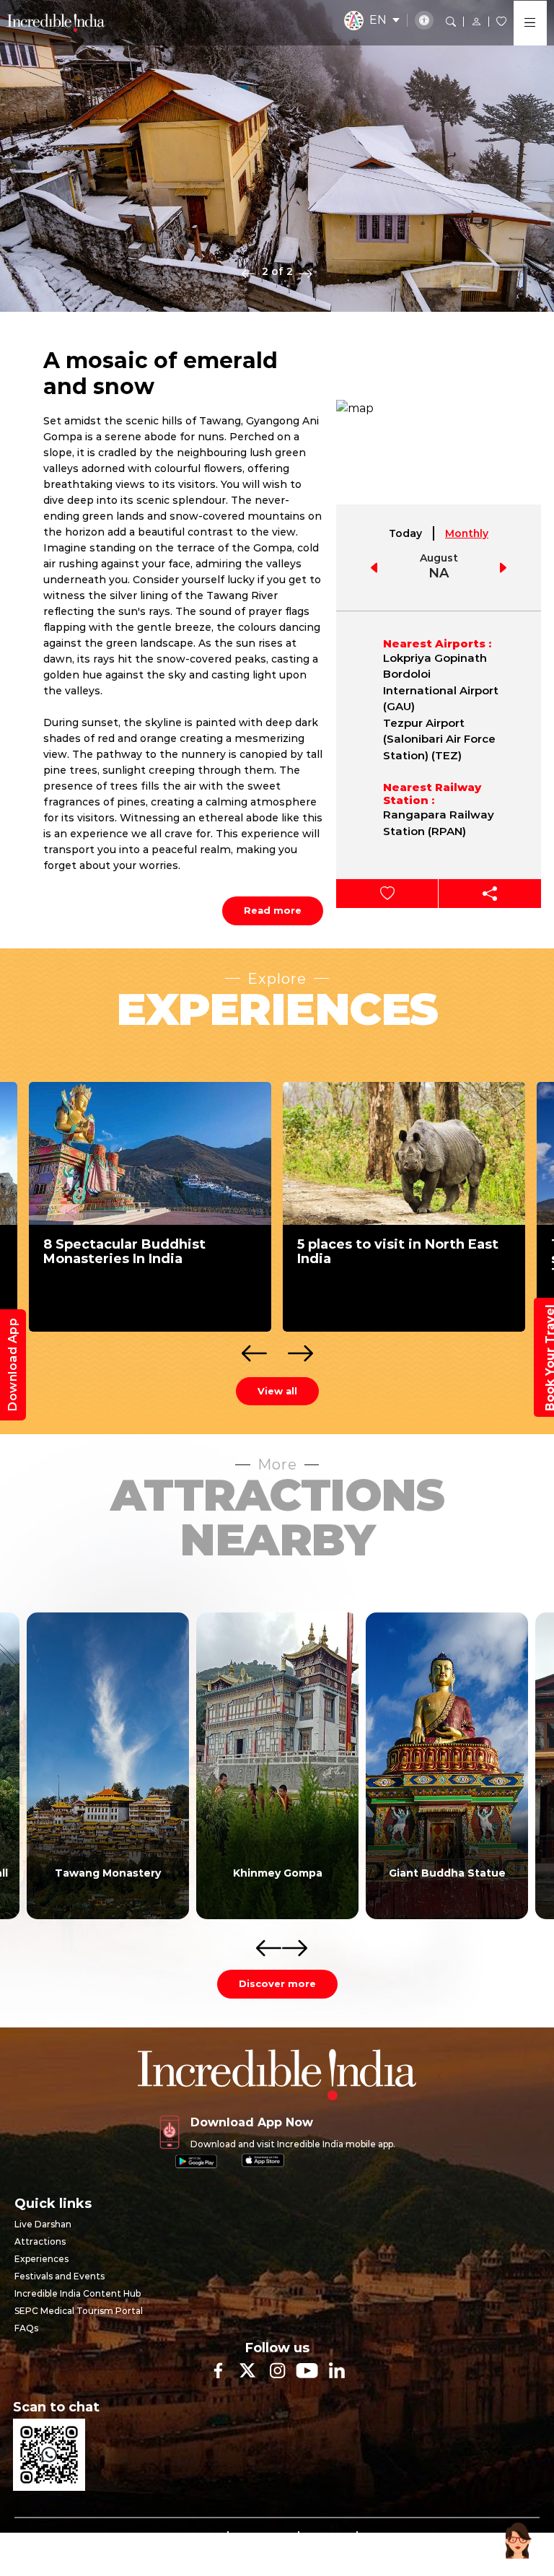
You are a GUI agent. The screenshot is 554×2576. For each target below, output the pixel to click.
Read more (273, 910)
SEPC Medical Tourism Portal (79, 2311)
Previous (248, 273)
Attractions (40, 2241)
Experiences (41, 2259)
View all (277, 1391)
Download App (13, 1365)
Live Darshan (43, 2224)
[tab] (406, 533)
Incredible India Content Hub (78, 2293)
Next (306, 273)
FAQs (26, 2328)
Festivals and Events (60, 2276)
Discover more (277, 1983)
